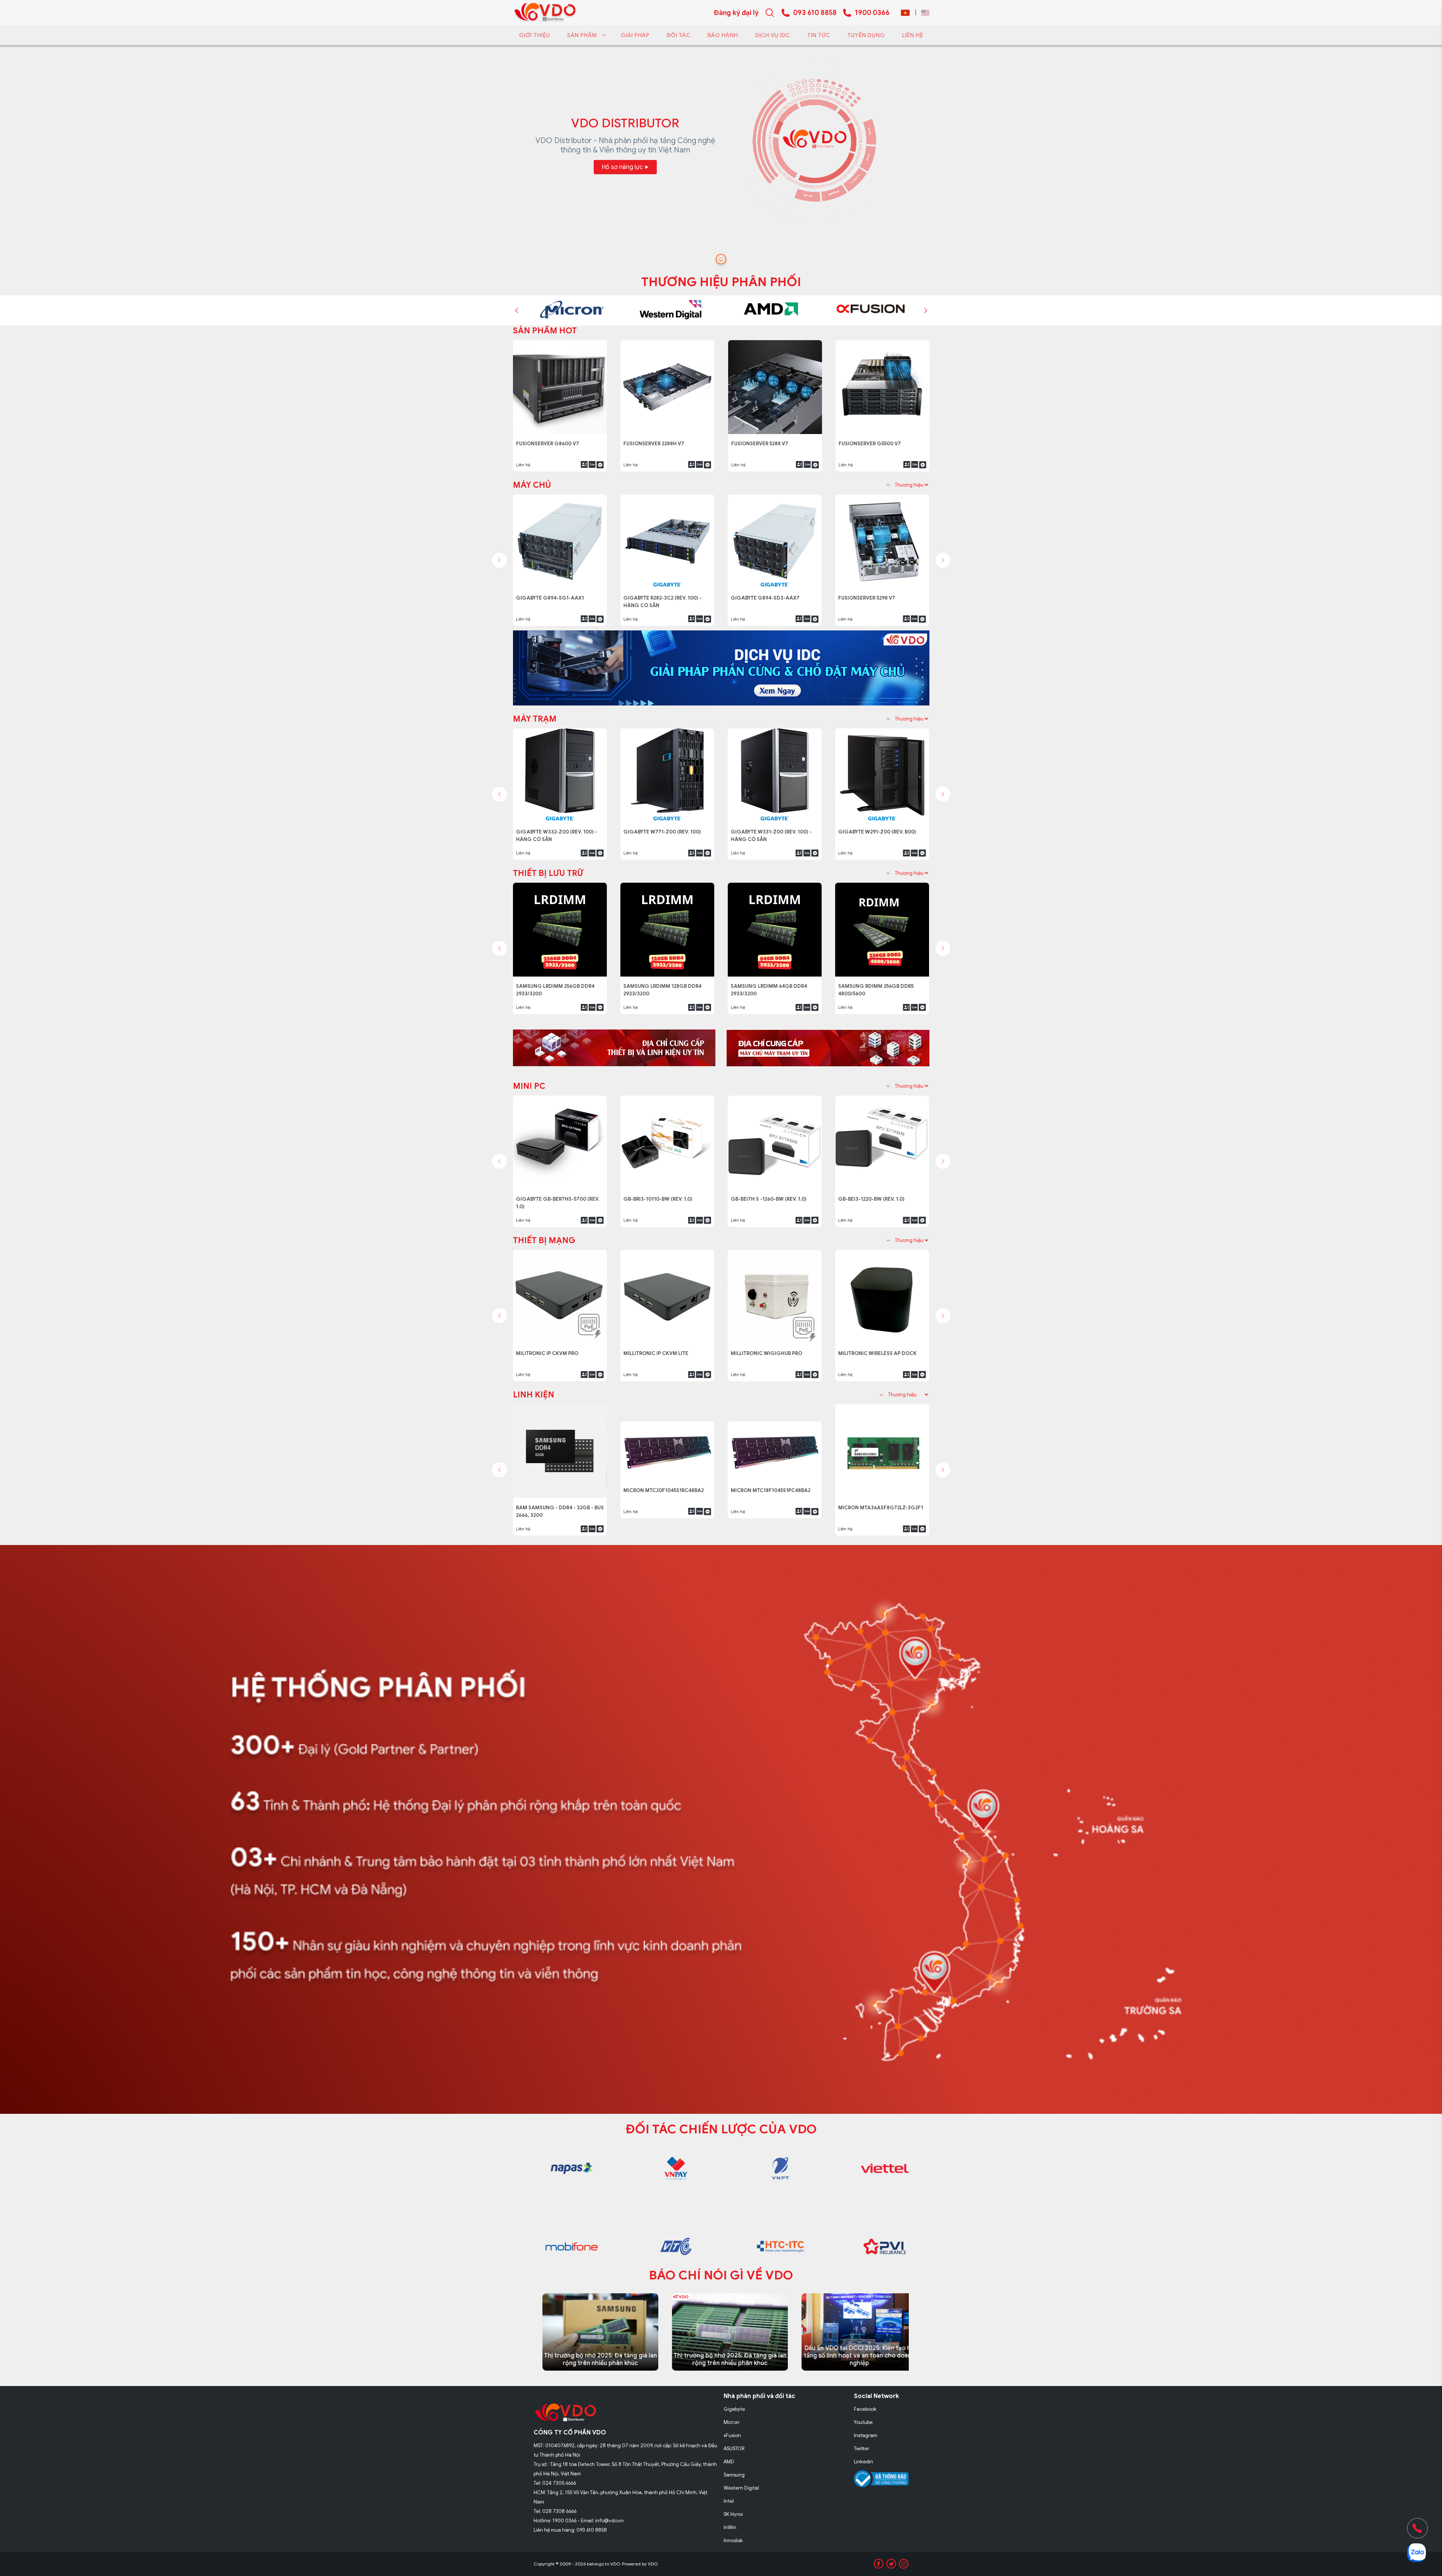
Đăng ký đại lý (736, 13)
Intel (729, 2501)
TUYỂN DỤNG (866, 35)
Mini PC (529, 1086)
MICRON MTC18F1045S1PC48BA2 (773, 1504)
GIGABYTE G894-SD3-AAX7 (767, 594)
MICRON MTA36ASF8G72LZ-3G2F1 (881, 1504)
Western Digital (741, 2488)
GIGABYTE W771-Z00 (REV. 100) (664, 828)
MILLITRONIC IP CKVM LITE (657, 1349)
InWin (730, 2527)
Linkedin (864, 2462)
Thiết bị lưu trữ (548, 873)
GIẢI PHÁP (635, 35)
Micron (732, 2422)
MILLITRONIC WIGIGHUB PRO (768, 1349)
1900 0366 (872, 13)
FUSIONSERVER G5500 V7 (657, 439)
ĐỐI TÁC (678, 35)
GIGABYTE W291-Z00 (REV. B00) (879, 828)
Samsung (734, 2475)
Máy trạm (535, 719)
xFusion (732, 2435)
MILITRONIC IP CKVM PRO (549, 1349)
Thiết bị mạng (544, 1240)
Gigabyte (734, 2409)
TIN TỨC (818, 35)
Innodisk (733, 2541)
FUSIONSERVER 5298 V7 (870, 594)
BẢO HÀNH (723, 35)
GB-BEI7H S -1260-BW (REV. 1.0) (771, 1195)
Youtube (863, 2422)
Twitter (862, 2449)
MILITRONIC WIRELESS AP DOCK (878, 1349)
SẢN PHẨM (582, 35)
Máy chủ (532, 485)
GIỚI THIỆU (534, 35)
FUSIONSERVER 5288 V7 (547, 439)
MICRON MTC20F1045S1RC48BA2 (666, 1504)
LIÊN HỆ (913, 35)
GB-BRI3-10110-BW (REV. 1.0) (661, 1195)
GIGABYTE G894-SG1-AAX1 (874, 439)
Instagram (866, 2435)
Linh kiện (534, 1395)
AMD (729, 2462)
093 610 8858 (815, 13)
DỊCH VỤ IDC (772, 35)
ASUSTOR (734, 2449)
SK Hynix (733, 2514)
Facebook (865, 2409)
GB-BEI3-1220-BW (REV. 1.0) (875, 1195)
